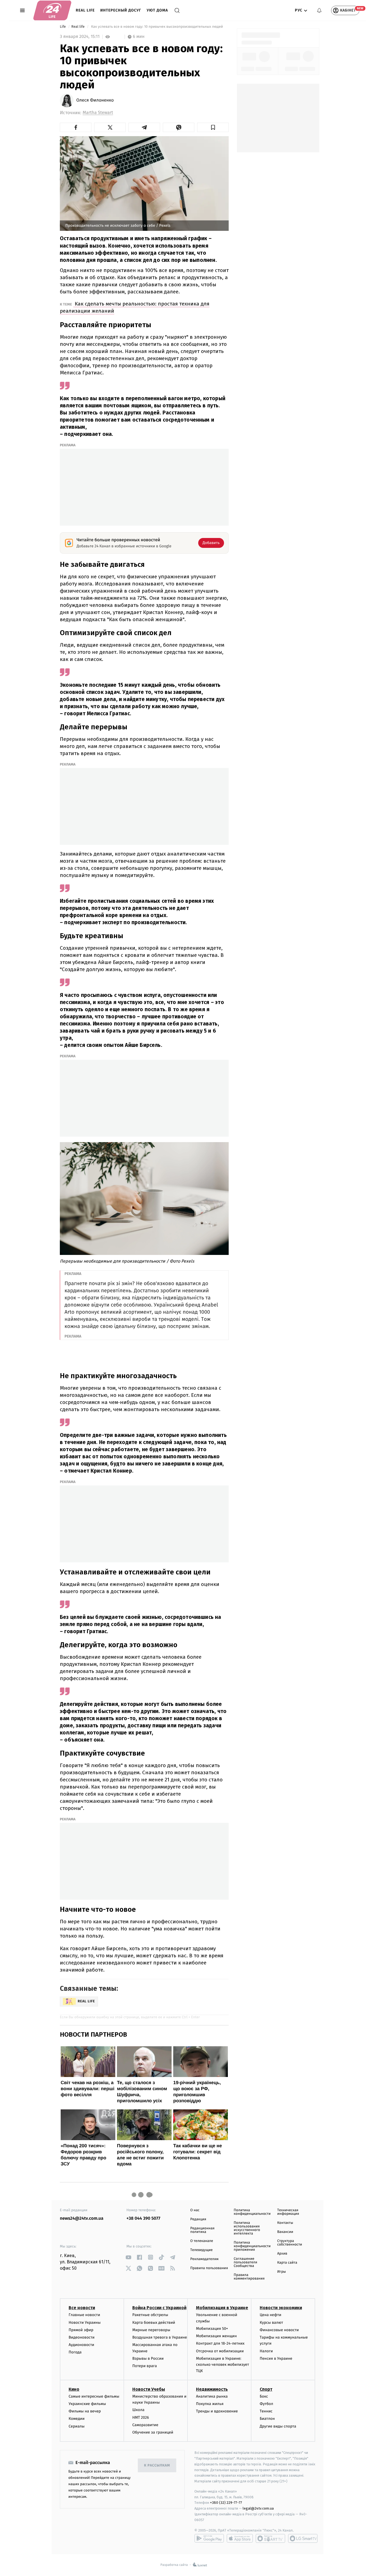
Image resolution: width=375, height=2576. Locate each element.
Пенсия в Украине (276, 2358)
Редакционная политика (202, 2230)
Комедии (77, 2419)
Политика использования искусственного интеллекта (247, 2228)
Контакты (285, 2223)
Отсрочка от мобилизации (220, 2351)
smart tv (270, 2538)
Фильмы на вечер (85, 2411)
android (209, 2538)
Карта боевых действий (154, 2323)
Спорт (266, 2389)
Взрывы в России (148, 2358)
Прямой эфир (81, 2330)
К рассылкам (157, 2466)
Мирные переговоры (151, 2330)
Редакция (198, 2219)
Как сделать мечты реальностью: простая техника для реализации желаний (135, 307)
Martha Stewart (98, 113)
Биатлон (267, 2419)
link (129, 2257)
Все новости (82, 2308)
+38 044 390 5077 (143, 2218)
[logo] (52, 10)
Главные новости (84, 2315)
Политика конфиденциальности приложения (252, 2246)
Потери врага (145, 2366)
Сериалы (77, 2426)
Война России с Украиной (159, 2308)
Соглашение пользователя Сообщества (245, 2262)
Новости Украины (85, 2323)
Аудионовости (81, 2345)
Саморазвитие (145, 2425)
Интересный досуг (121, 10)
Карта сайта (287, 2263)
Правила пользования (209, 2268)
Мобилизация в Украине (222, 2308)
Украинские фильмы (87, 2404)
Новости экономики (281, 2308)
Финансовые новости (279, 2330)
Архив (282, 2254)
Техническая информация (288, 2212)
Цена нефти (271, 2315)
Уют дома (157, 10)
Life (63, 27)
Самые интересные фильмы (94, 2396)
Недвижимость (212, 2389)
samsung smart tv (303, 2538)
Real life (85, 10)
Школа (138, 2410)
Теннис (266, 2411)
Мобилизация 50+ (212, 2329)
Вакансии (285, 2232)
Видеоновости (82, 2337)
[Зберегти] (213, 127)
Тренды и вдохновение (217, 2411)
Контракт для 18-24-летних (220, 2343)
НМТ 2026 (141, 2417)
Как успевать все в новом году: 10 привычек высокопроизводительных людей (157, 27)
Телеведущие (202, 2250)
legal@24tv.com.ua (258, 2508)
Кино (74, 2389)
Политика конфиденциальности (252, 2212)
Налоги (266, 2351)
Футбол (266, 2404)
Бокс (264, 2396)
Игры (282, 2272)
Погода (75, 2352)
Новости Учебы (149, 2389)
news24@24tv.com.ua (82, 2218)
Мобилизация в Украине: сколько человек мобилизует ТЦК (223, 2365)
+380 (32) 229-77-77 (226, 2503)
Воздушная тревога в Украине (160, 2337)
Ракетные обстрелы (150, 2315)
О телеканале (202, 2241)
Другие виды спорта (278, 2426)
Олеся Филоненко (95, 100)
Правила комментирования (249, 2277)
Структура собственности (290, 2243)
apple (240, 2538)
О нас (195, 2210)
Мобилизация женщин (216, 2336)
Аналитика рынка (212, 2396)
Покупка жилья (210, 2404)
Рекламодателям (204, 2259)
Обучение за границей (153, 2432)
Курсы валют (271, 2323)
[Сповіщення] (319, 10)
